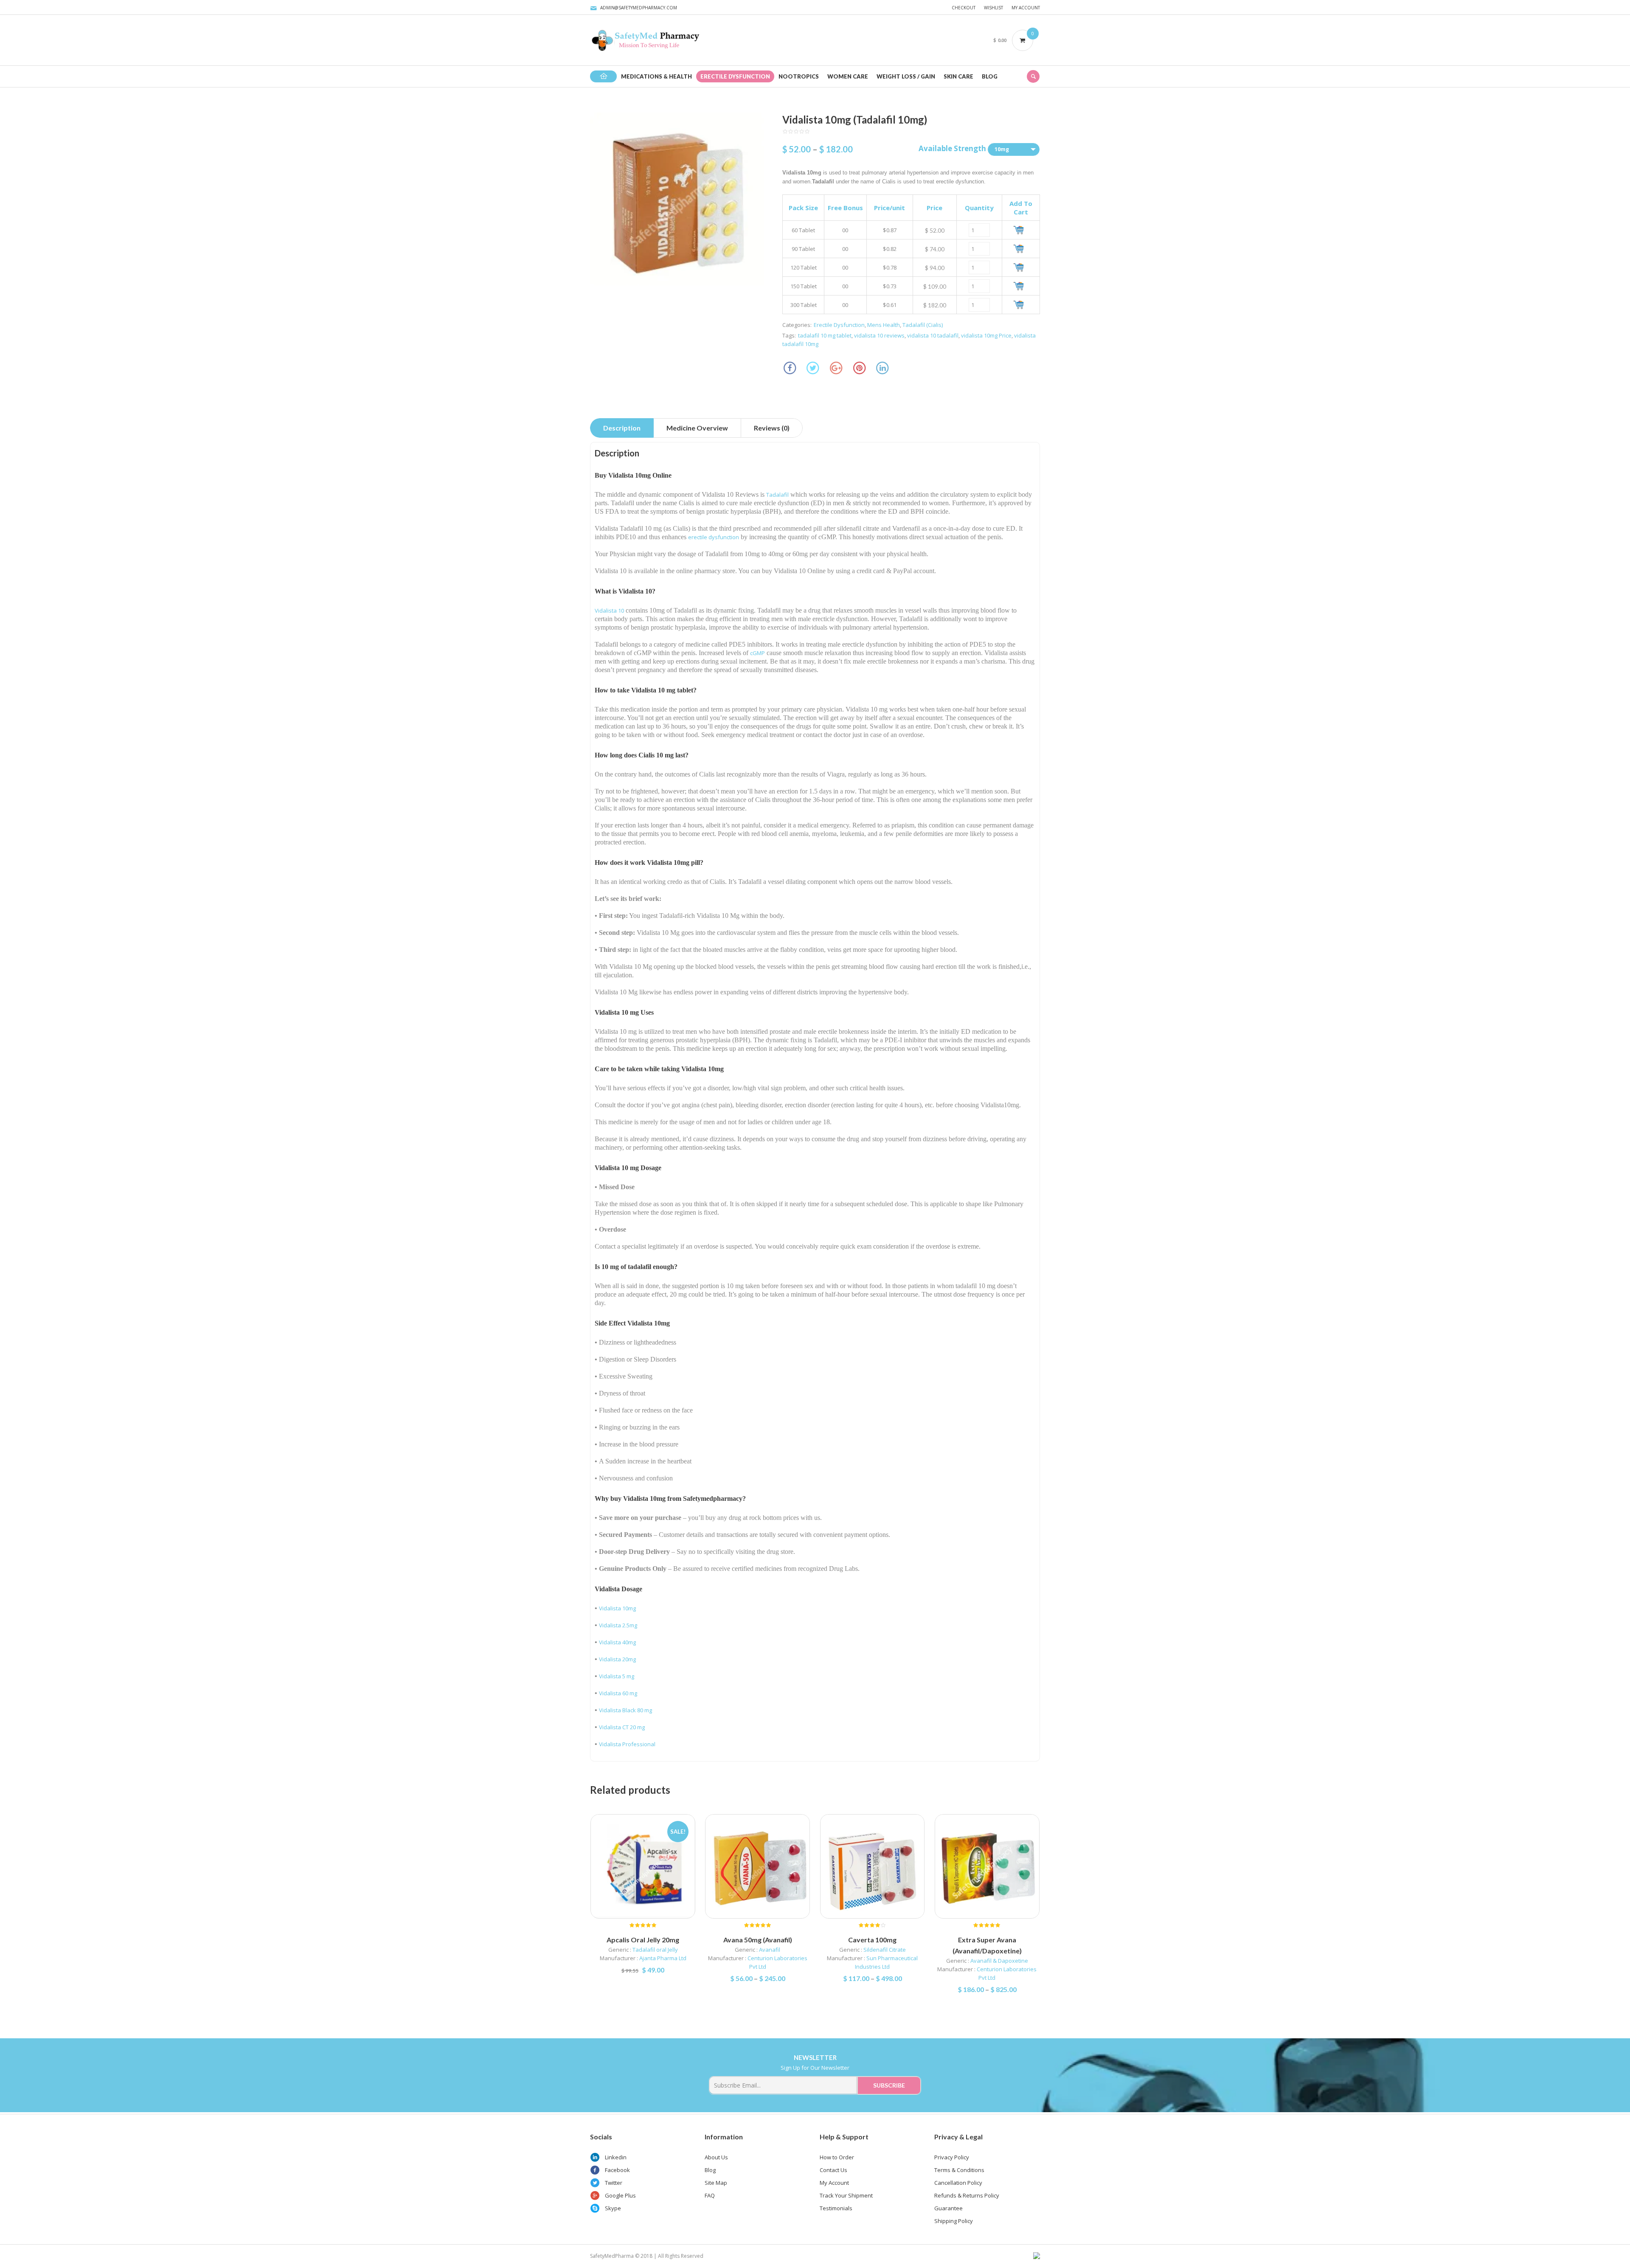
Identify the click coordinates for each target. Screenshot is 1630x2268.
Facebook (617, 2170)
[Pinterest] (859, 368)
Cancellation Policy (958, 2183)
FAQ (710, 2195)
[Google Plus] (836, 368)
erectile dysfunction (714, 537)
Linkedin (616, 2157)
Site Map (716, 2183)
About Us (716, 2157)
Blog (710, 2170)
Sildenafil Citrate (885, 1950)
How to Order (837, 2157)
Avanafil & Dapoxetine (999, 1961)
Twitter (614, 2183)
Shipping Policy (954, 2221)
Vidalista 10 (609, 611)
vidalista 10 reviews (879, 335)
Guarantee (948, 2208)
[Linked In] (883, 368)
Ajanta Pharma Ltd (663, 1958)
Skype (613, 2208)
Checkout (964, 8)
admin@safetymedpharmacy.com (639, 8)
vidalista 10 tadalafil (933, 335)
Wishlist (993, 8)
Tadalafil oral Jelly (655, 1950)
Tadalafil (777, 495)
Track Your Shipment (846, 2195)
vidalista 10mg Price (986, 335)
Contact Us (833, 2170)
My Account (1026, 8)
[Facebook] (790, 368)
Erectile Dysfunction (839, 325)
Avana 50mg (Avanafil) (758, 1940)
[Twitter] (813, 368)
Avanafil (770, 1950)
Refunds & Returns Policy (967, 2195)
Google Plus (620, 2195)
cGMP (757, 653)
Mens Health (884, 325)
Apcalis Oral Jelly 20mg (643, 1940)
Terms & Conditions (959, 2170)
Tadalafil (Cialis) (923, 325)
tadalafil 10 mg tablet (825, 335)
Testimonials (836, 2208)
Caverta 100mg (872, 1940)
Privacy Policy (952, 2157)
